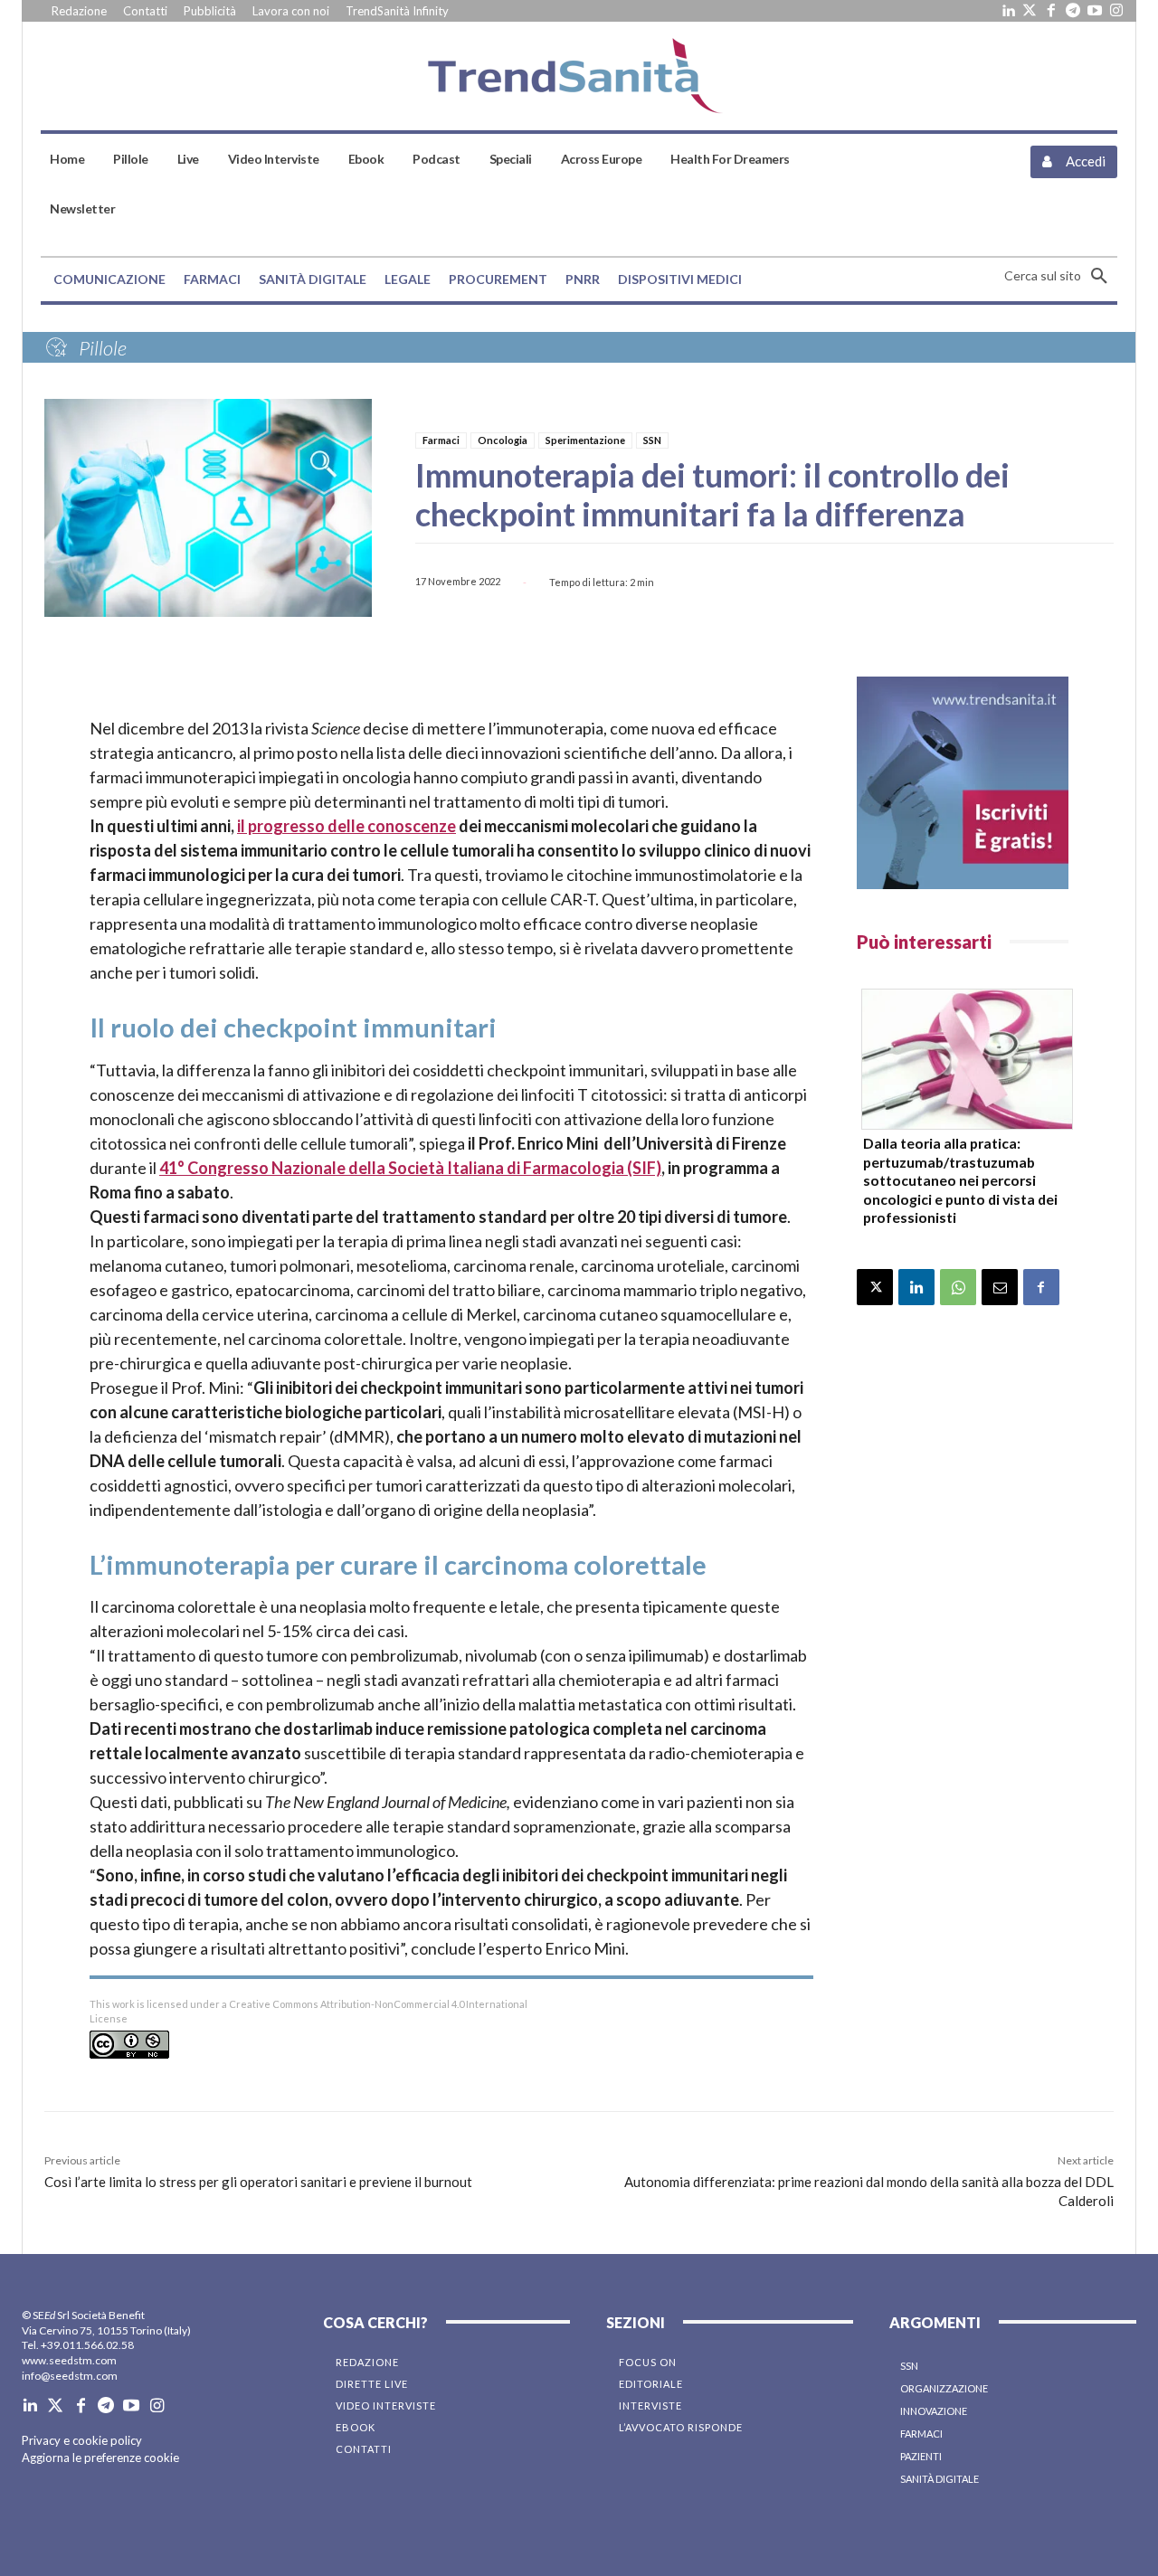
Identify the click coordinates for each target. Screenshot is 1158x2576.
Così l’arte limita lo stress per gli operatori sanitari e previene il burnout (258, 2182)
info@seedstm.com (70, 2376)
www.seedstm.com (69, 2360)
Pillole (103, 348)
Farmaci (441, 440)
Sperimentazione (585, 440)
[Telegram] (1073, 11)
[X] (875, 1287)
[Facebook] (1051, 11)
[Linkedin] (1008, 11)
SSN (652, 440)
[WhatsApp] (958, 1287)
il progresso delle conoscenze (346, 826)
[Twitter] (1030, 11)
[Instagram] (1116, 11)
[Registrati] (963, 783)
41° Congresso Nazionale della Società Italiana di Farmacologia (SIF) (410, 1168)
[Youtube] (1095, 11)
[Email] (1000, 1287)
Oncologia (503, 440)
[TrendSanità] (579, 76)
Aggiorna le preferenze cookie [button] (100, 2458)
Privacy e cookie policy (82, 2440)
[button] (1061, 276)
